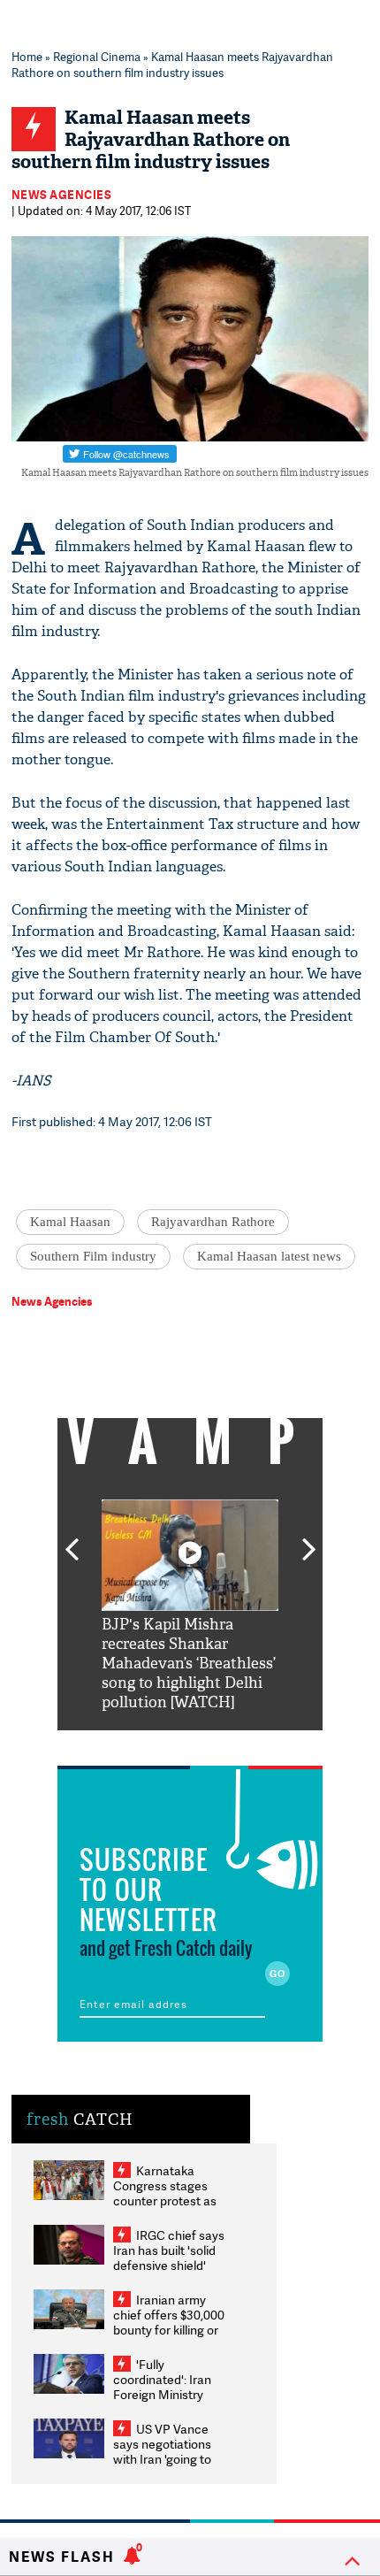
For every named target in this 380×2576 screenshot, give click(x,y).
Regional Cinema (97, 57)
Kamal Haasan (70, 1222)
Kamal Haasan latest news (269, 1256)
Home (27, 57)
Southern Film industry (93, 1256)
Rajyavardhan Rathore (213, 1222)
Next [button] (309, 1539)
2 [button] (163, 1744)
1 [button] (137, 1744)
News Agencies (62, 195)
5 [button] (243, 1744)
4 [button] (217, 1744)
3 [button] (190, 1744)
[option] (190, 1606)
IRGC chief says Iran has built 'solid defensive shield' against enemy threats (169, 2265)
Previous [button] (72, 1539)
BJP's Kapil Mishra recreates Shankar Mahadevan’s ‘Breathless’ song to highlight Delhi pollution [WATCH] (189, 1664)
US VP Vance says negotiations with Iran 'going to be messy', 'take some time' (162, 2459)
